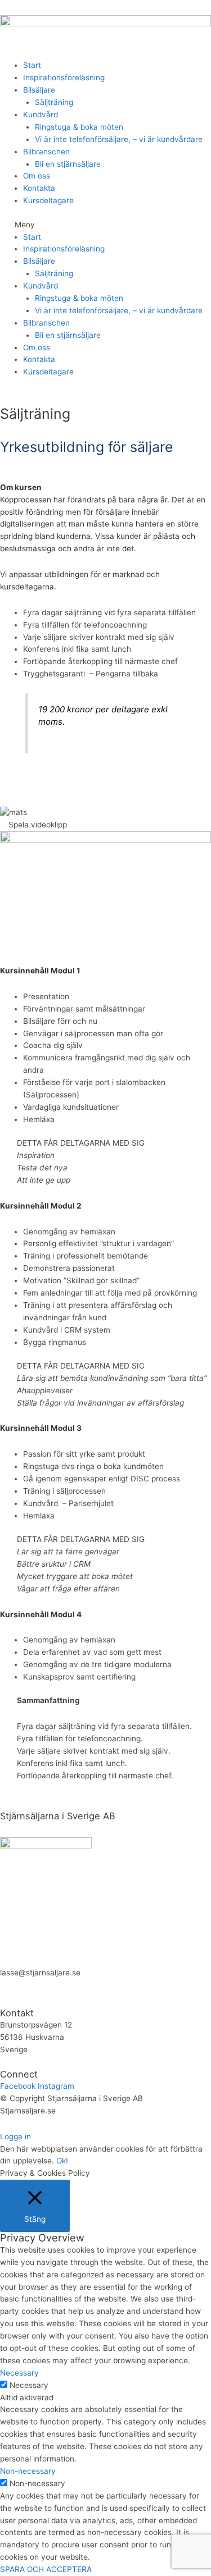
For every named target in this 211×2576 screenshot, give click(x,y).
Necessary (29, 2385)
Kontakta (39, 188)
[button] (105, 225)
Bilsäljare (39, 90)
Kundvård (41, 115)
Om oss (37, 176)
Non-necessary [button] (28, 2471)
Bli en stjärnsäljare (68, 164)
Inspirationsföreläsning (64, 77)
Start (32, 65)
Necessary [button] (19, 2373)
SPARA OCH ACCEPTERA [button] (46, 2569)
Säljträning (54, 102)
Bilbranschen (46, 152)
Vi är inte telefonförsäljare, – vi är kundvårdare (119, 139)
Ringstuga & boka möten (79, 127)
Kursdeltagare (48, 200)
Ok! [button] (62, 2161)
